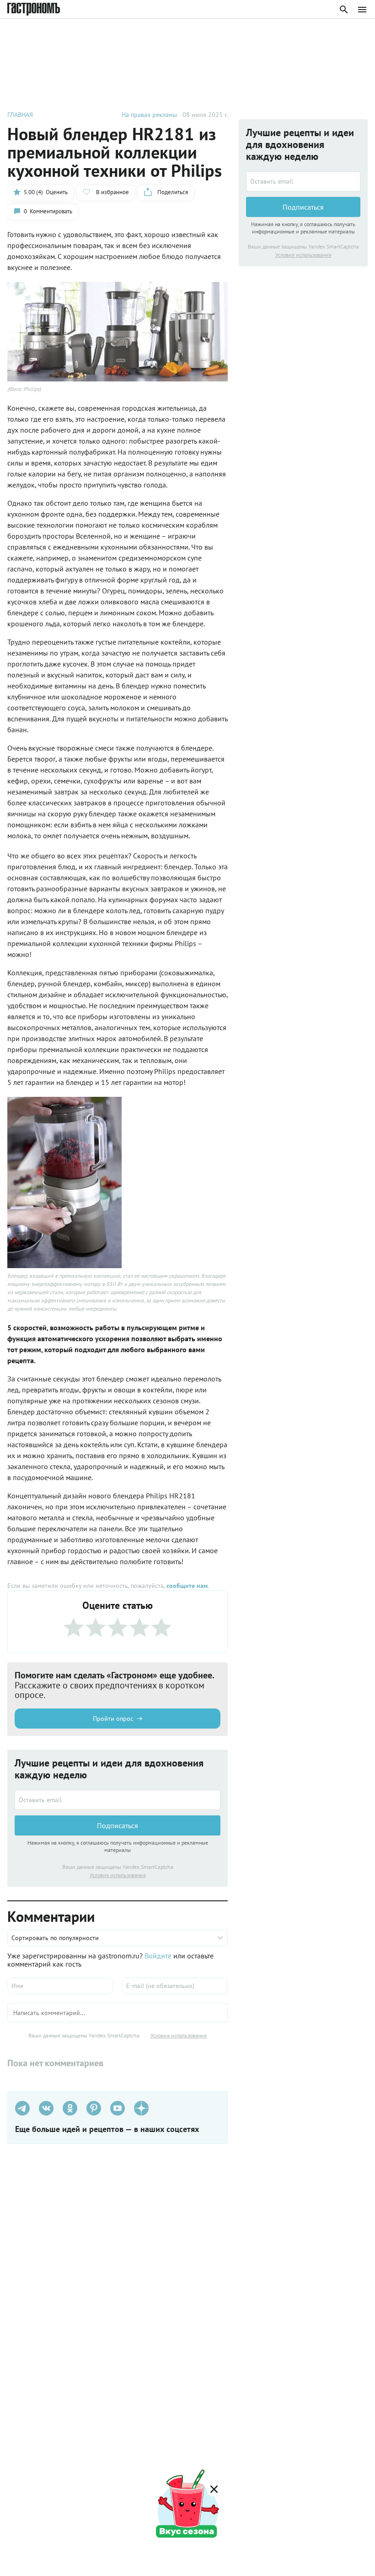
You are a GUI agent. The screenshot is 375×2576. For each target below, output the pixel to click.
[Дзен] (141, 2108)
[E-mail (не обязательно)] (175, 1986)
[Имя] (60, 1986)
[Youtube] (118, 2108)
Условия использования (118, 1875)
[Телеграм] (22, 2108)
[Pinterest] (94, 2108)
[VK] (46, 2108)
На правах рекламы (149, 115)
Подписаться (118, 1825)
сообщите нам (187, 1586)
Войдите (158, 1956)
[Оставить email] (118, 1800)
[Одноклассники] (70, 2108)
